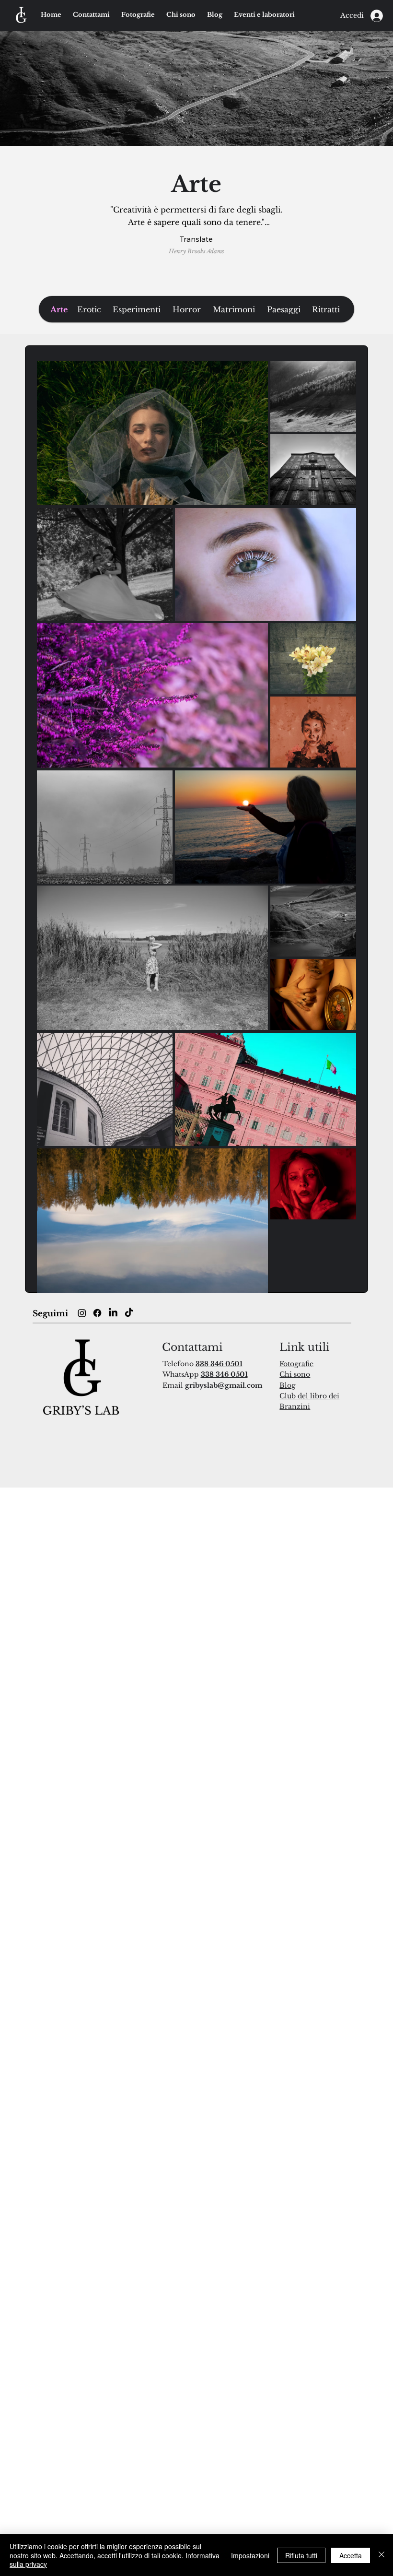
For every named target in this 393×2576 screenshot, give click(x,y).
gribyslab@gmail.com (224, 1385)
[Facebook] (97, 1313)
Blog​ (287, 1385)
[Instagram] (82, 1313)
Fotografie (296, 1364)
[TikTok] (129, 1313)
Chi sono (295, 1374)
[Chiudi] (381, 2555)
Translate (196, 239)
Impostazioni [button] (250, 2555)
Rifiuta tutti (301, 2555)
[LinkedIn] (113, 1313)
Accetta (351, 2555)
